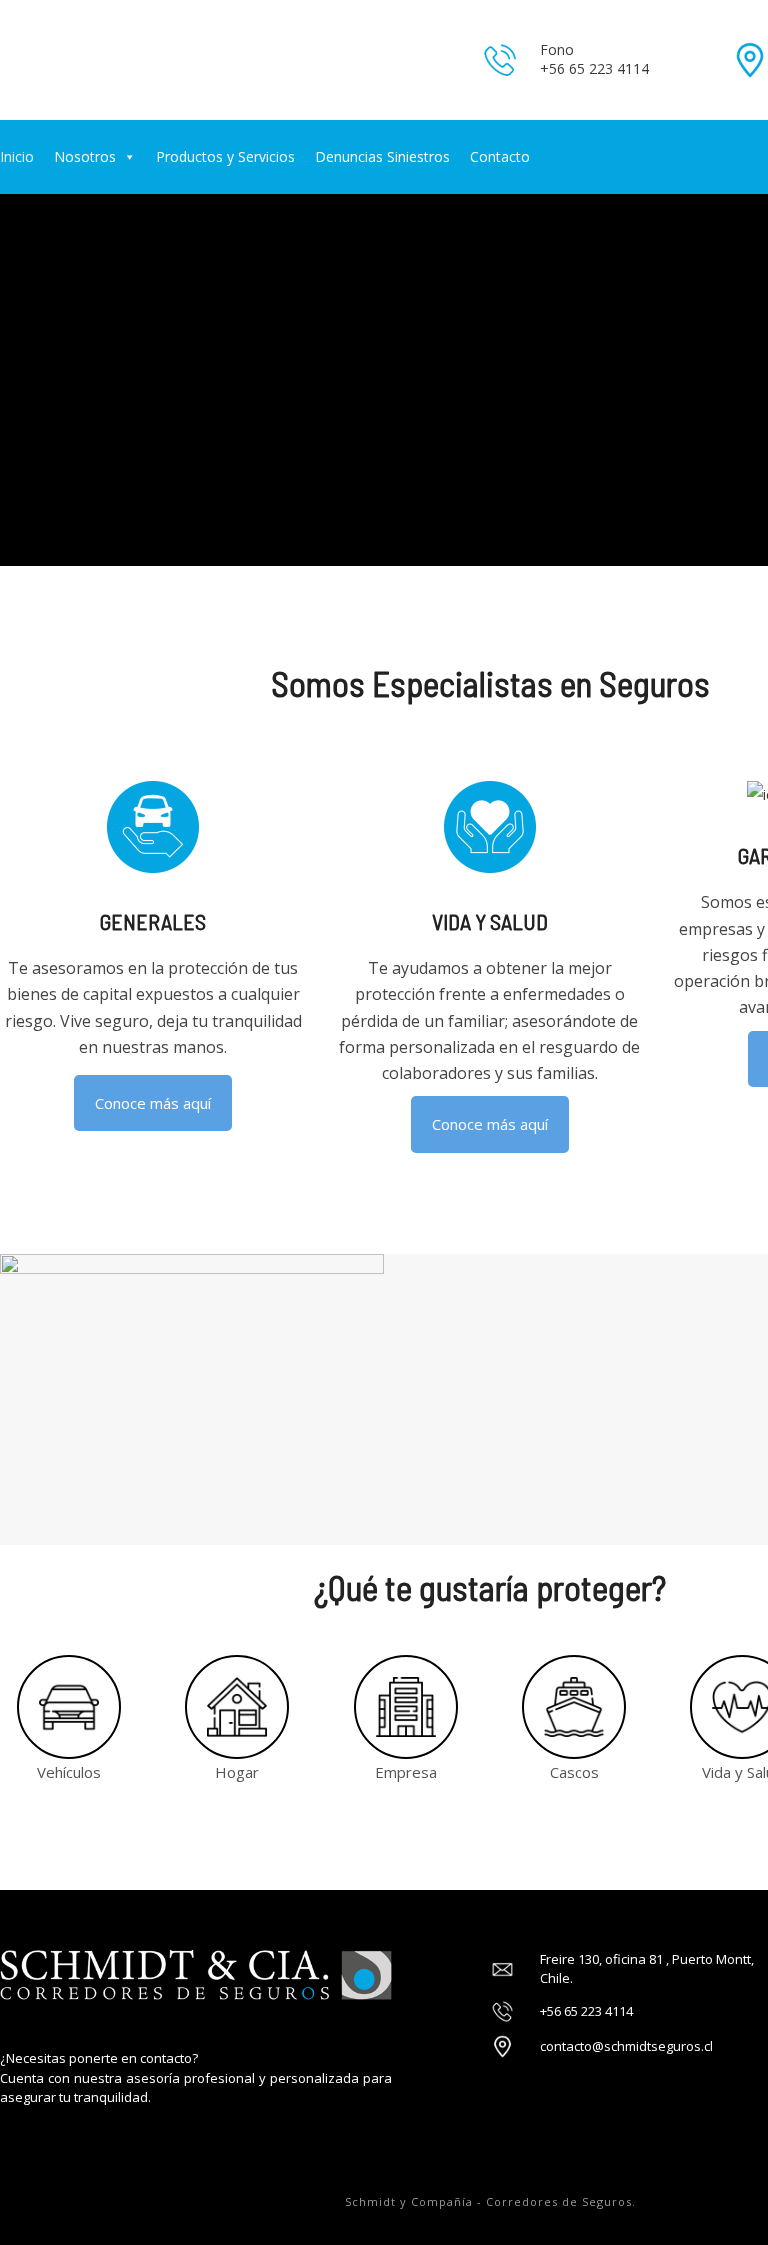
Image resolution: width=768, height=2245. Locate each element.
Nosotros (85, 156)
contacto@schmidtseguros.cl (626, 2046)
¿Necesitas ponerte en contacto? (99, 2058)
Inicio (17, 156)
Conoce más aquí (153, 1103)
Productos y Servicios (225, 156)
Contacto (500, 156)
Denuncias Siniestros (382, 156)
